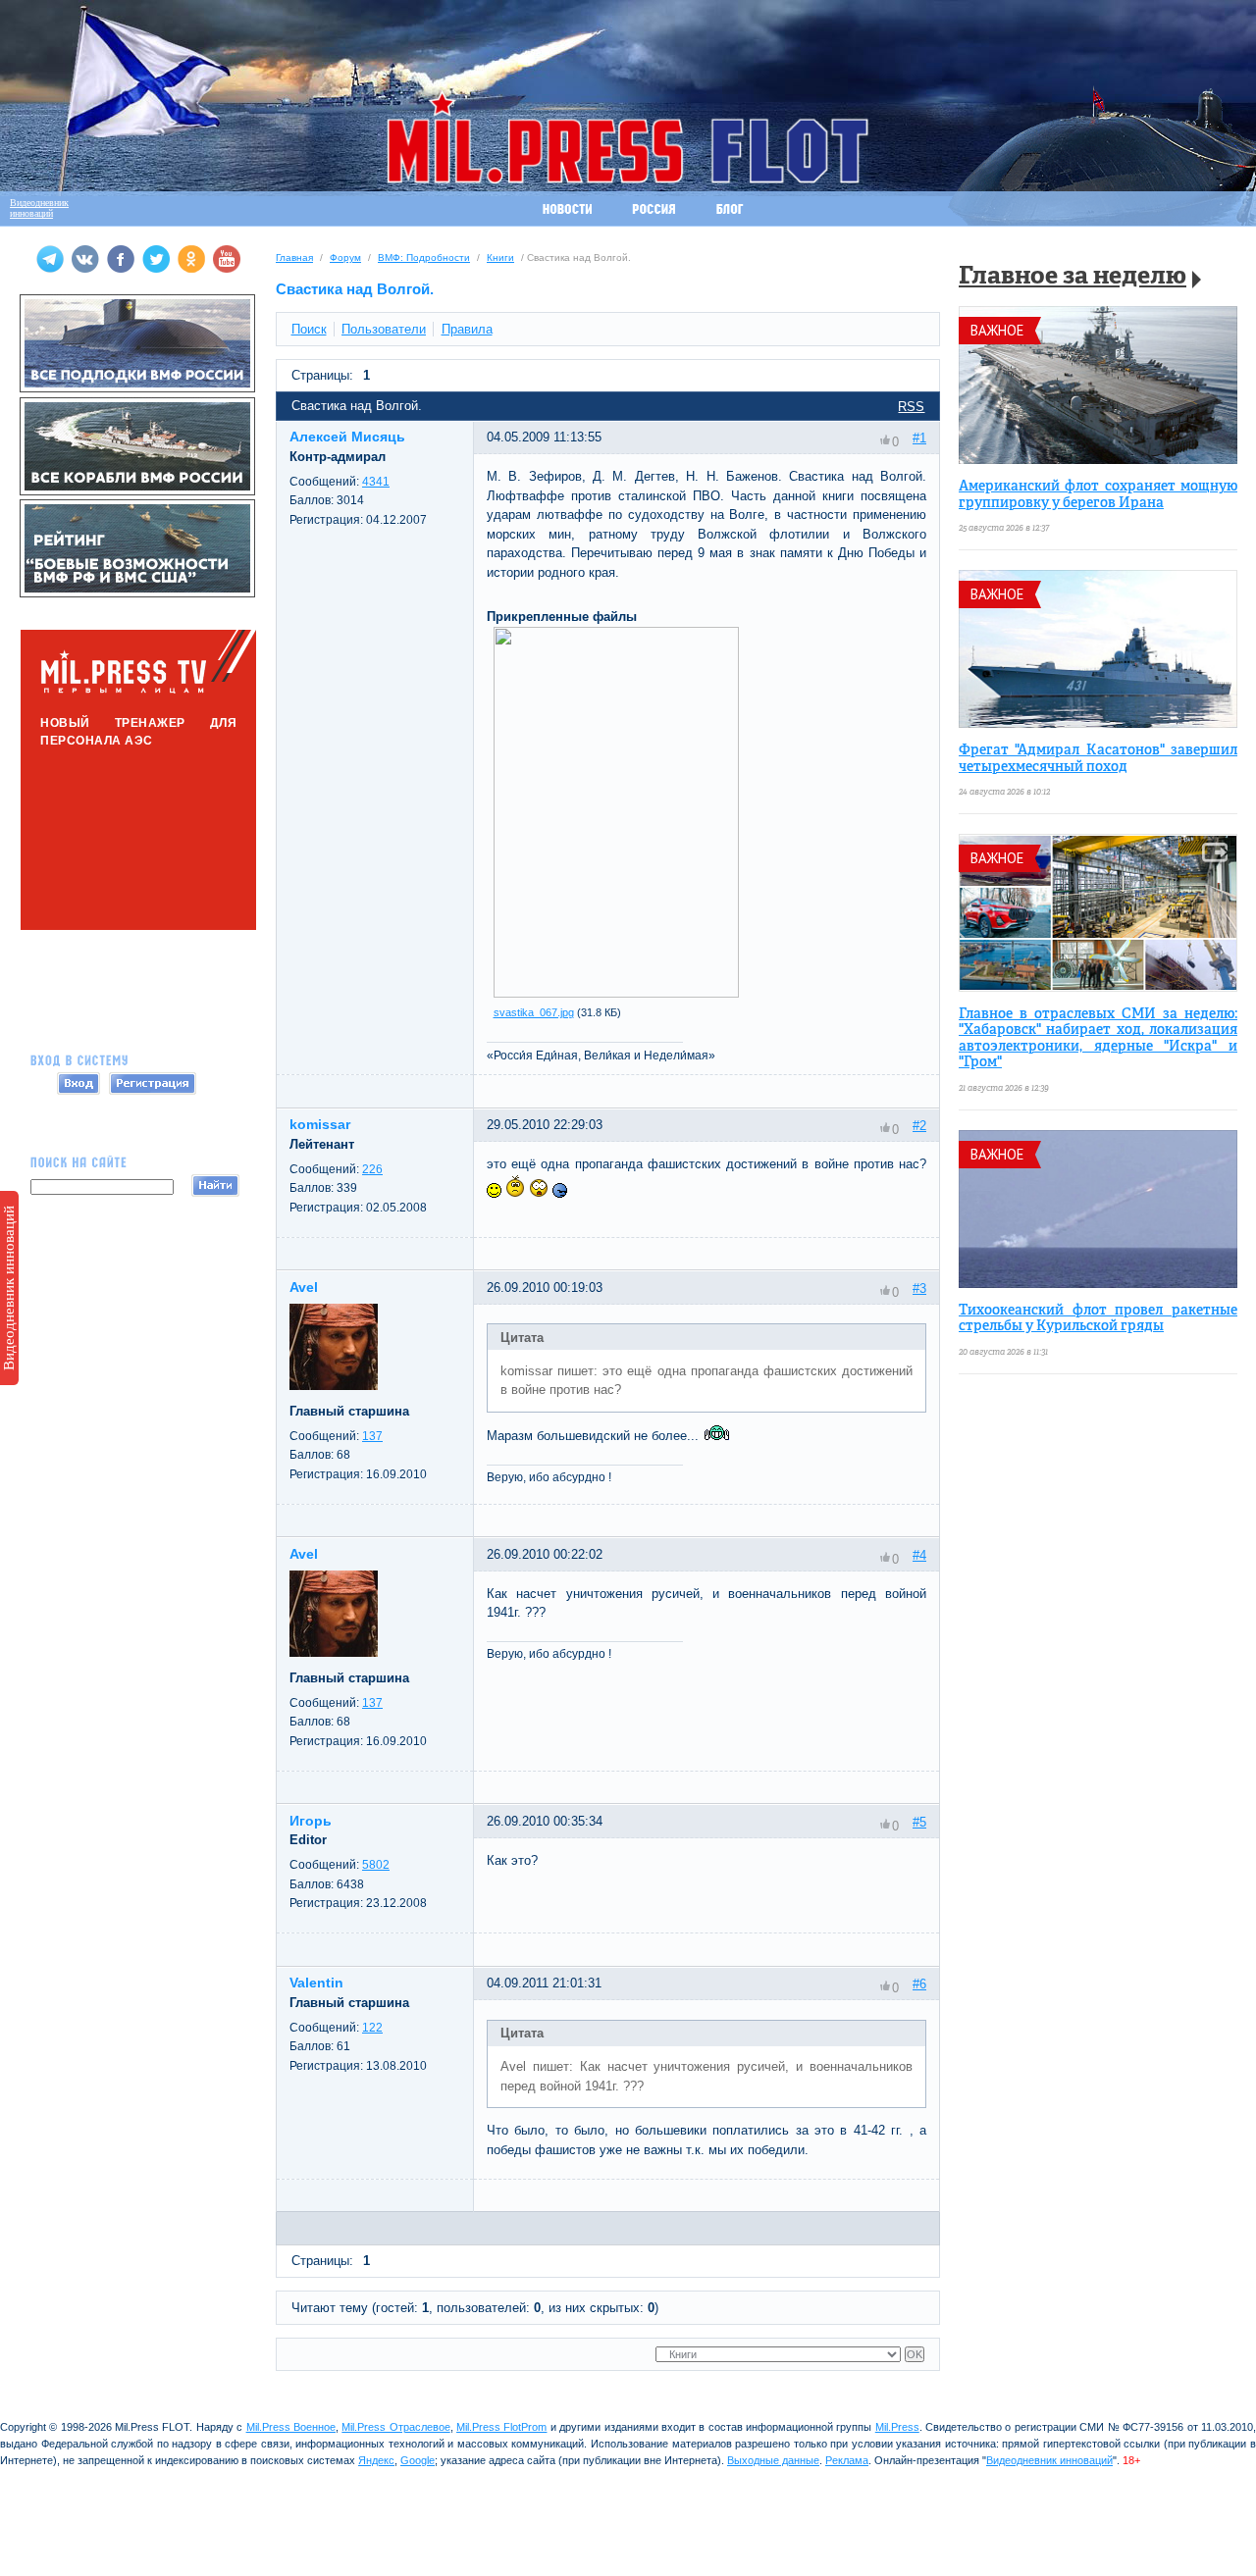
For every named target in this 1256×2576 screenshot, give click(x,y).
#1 (919, 438)
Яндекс (376, 2460)
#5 (919, 1822)
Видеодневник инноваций (9, 1288)
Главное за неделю (1073, 277)
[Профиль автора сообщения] (334, 1386)
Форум (345, 258)
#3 (919, 1288)
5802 (376, 1865)
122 (372, 2028)
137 (372, 1436)
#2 (919, 1126)
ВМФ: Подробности (424, 258)
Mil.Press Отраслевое (395, 2427)
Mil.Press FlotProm (501, 2427)
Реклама (847, 2460)
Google (418, 2460)
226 (372, 1169)
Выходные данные (773, 2460)
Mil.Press (897, 2427)
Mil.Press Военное (291, 2427)
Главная (294, 258)
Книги (500, 258)
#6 (919, 1984)
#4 (919, 1555)
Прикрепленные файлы (562, 617)
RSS (911, 407)
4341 (376, 482)
